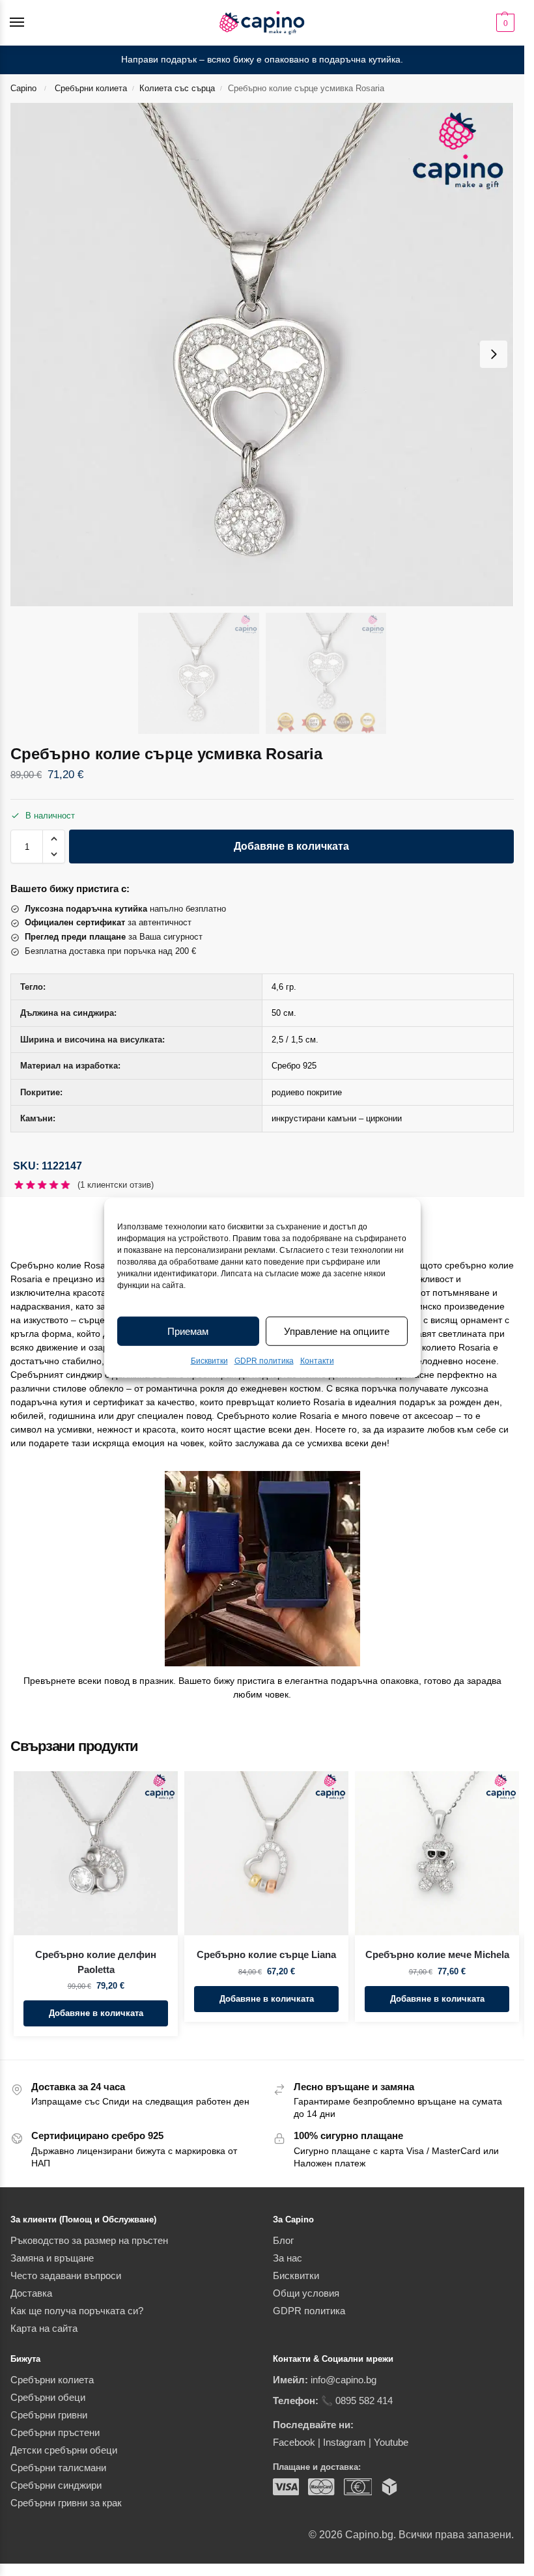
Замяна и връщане (52, 2258)
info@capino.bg (344, 2380)
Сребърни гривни (49, 2415)
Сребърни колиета (91, 88)
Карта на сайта (44, 2329)
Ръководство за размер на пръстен (89, 2241)
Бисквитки (209, 1361)
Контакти (317, 1361)
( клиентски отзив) (116, 1185)
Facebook (294, 2443)
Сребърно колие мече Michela (437, 1954)
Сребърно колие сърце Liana (266, 1954)
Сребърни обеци (48, 2398)
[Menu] (29, 23)
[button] (504, 23)
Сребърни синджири (56, 2485)
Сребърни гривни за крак (66, 2503)
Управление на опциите (337, 1331)
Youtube (391, 2443)
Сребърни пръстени (55, 2433)
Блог (283, 2241)
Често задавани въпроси (66, 2276)
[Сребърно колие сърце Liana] (266, 1853)
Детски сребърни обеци (64, 2450)
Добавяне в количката (291, 846)
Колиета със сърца (177, 88)
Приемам (188, 1331)
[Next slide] (494, 354)
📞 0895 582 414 (357, 2401)
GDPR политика (264, 1361)
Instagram (344, 2443)
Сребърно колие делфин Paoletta (96, 1962)
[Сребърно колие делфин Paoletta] (96, 1853)
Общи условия (306, 2293)
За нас (288, 2258)
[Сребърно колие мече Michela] (437, 1853)
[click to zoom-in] (262, 355)
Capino (23, 88)
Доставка (31, 2293)
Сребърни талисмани (58, 2468)
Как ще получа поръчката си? (77, 2311)
